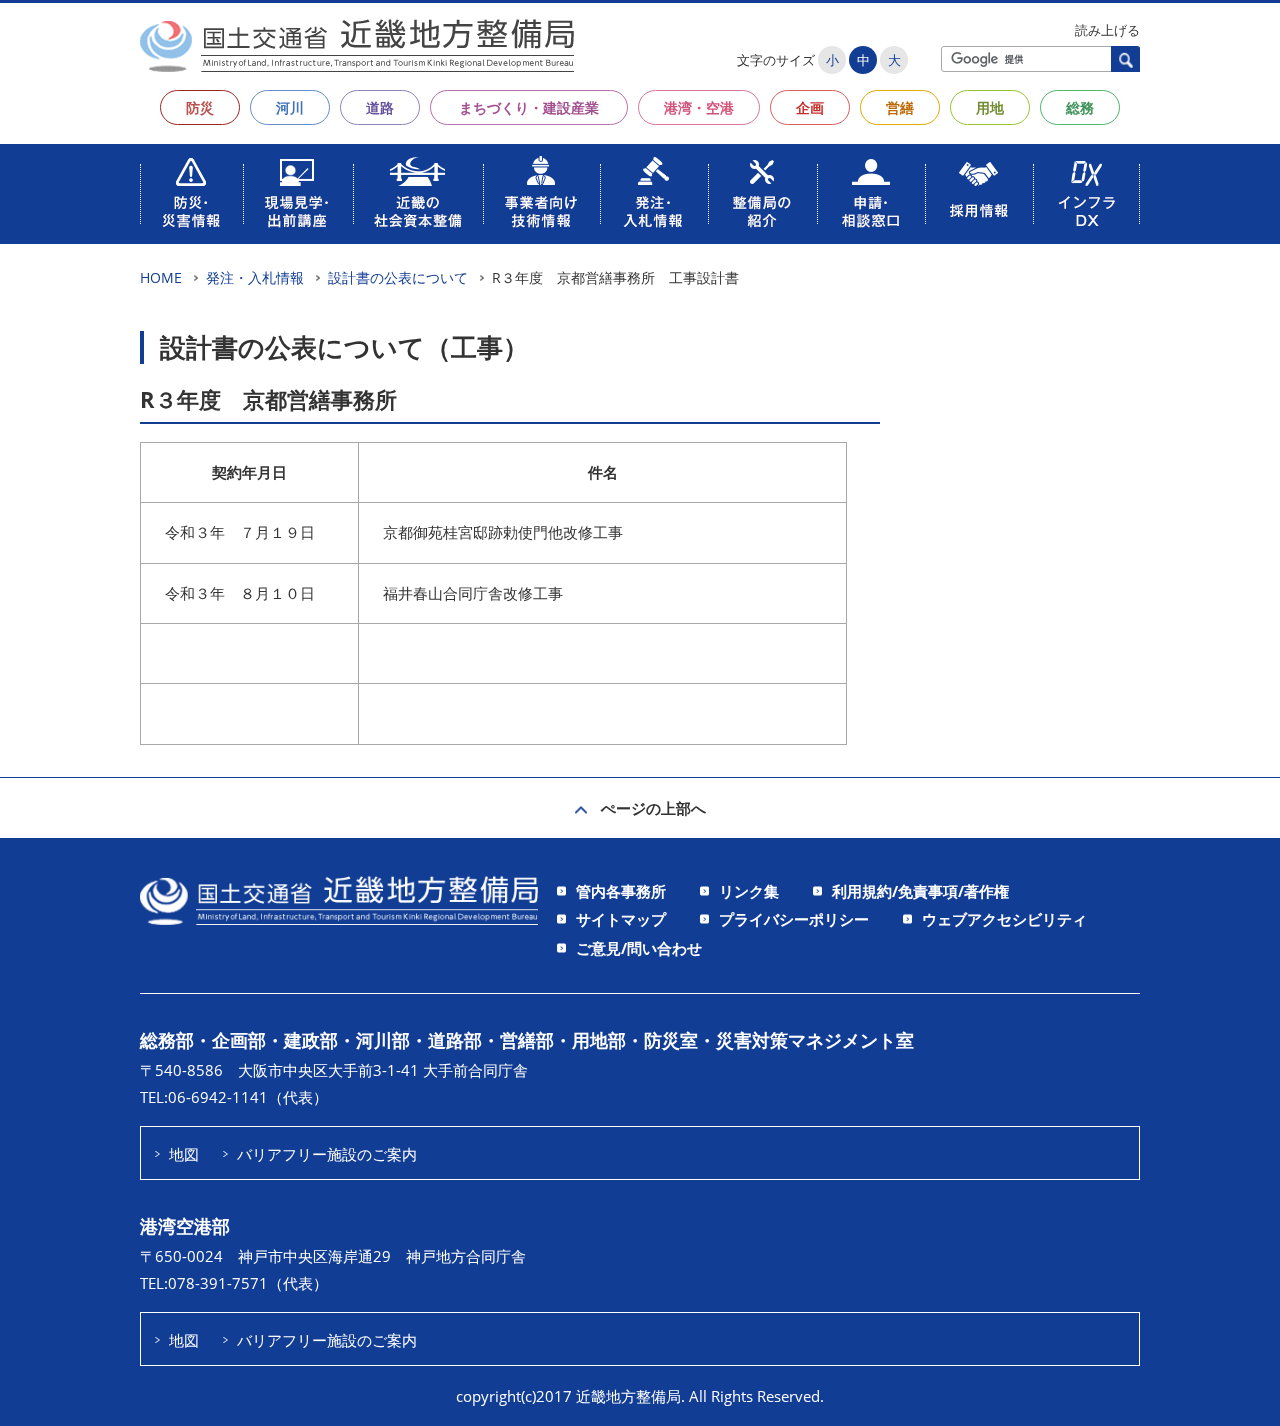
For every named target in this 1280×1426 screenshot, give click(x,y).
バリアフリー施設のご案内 (327, 1154)
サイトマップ (621, 919)
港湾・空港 (699, 107)
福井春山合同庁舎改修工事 (473, 593)
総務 (1080, 107)
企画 (810, 107)
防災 (200, 107)
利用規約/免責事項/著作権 (920, 891)
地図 (184, 1154)
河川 (290, 107)
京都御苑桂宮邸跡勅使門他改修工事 (503, 532)
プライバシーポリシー (794, 919)
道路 (380, 107)
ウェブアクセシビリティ (1004, 919)
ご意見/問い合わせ (639, 948)
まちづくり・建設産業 (529, 107)
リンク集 (749, 891)
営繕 (900, 107)
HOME (161, 277)
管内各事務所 (621, 891)
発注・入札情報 (255, 277)
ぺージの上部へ (653, 808)
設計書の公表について (398, 277)
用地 (990, 107)
